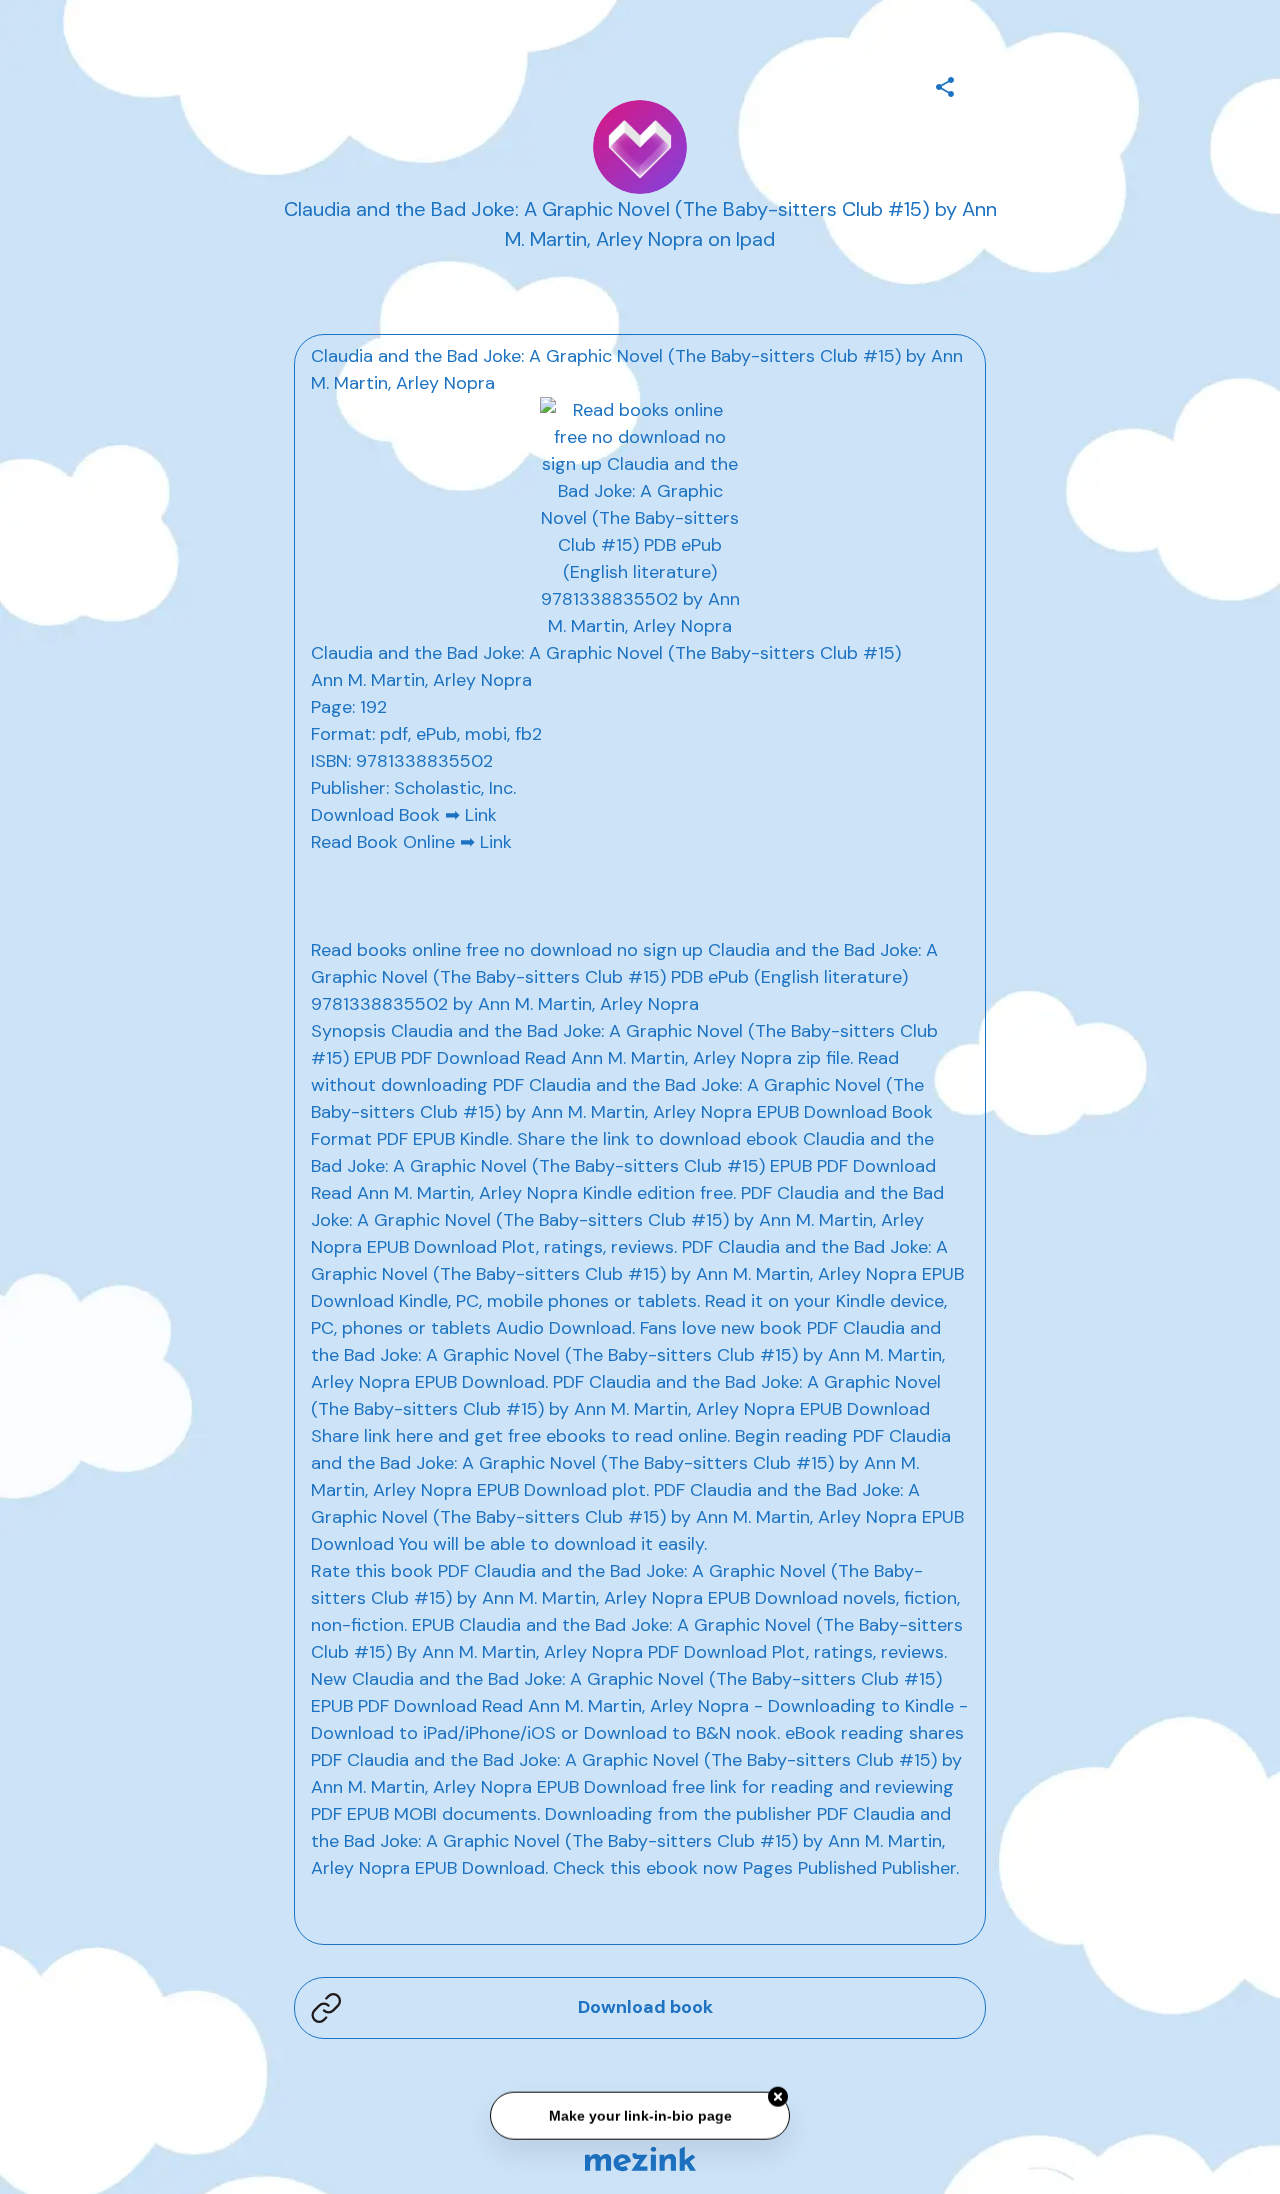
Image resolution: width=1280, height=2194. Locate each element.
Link (481, 815)
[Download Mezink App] (640, 2158)
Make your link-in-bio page (639, 2116)
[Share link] (945, 84)
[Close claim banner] (778, 2098)
